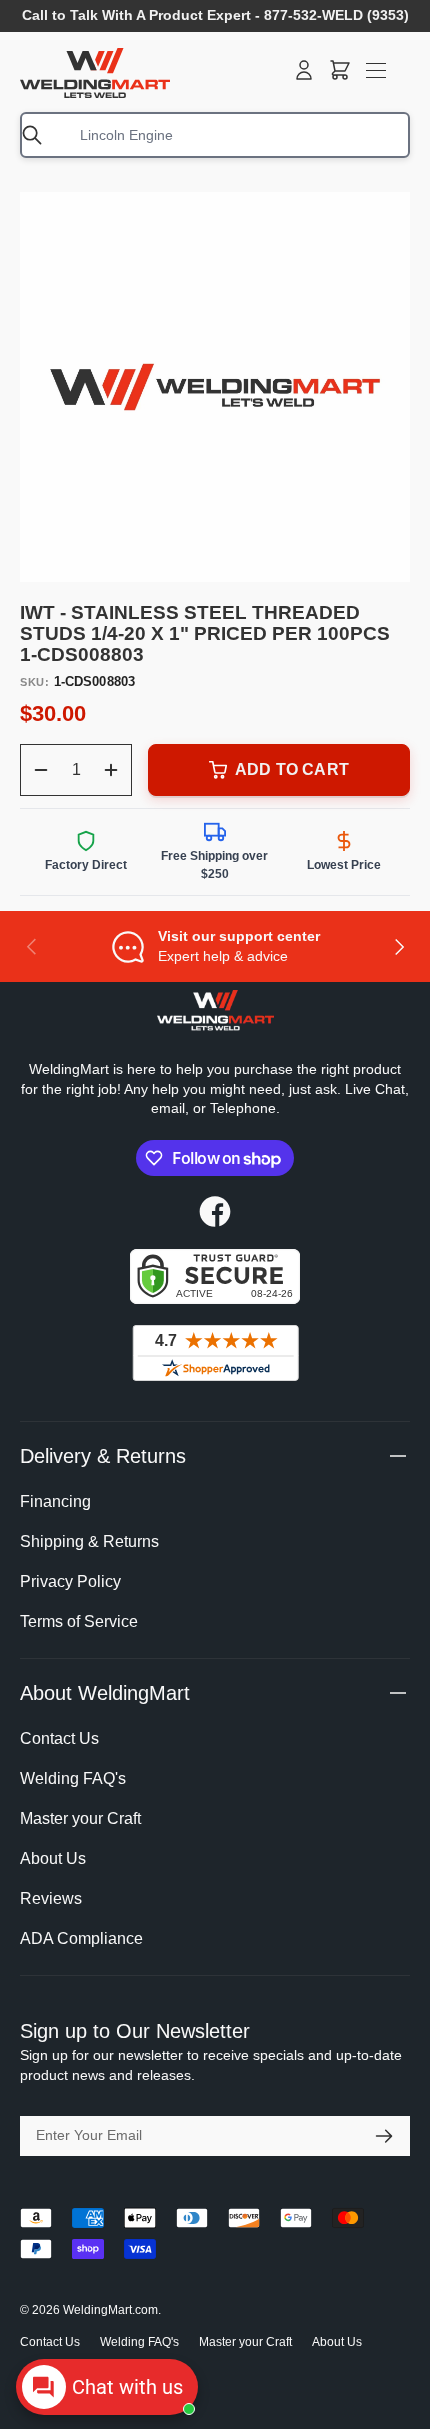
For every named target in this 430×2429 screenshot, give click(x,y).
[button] (340, 70)
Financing (55, 1501)
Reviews (51, 1898)
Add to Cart (292, 769)
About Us (53, 1858)
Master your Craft (80, 1818)
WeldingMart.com (110, 2310)
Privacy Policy (70, 1581)
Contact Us (59, 1738)
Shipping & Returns (89, 1541)
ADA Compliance (81, 1938)
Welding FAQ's (73, 1778)
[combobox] (215, 135)
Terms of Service (79, 1621)
